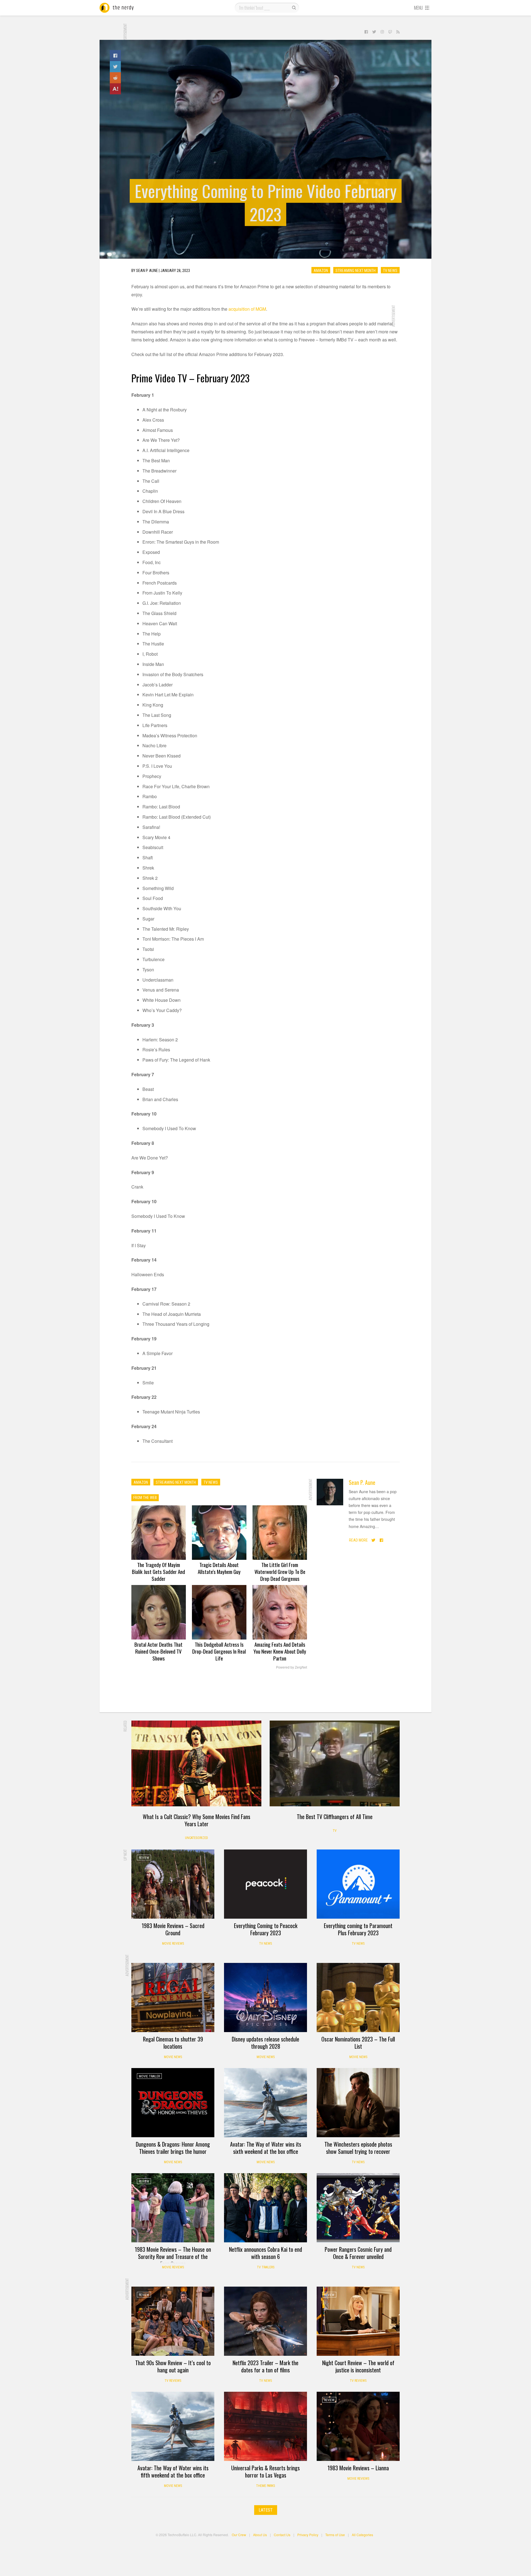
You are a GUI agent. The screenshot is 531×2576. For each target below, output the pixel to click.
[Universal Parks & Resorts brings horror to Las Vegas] (265, 2426)
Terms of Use (335, 2535)
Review (144, 1858)
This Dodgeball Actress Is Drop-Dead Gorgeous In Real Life (219, 1651)
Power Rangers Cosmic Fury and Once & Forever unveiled (358, 2253)
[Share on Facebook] (115, 56)
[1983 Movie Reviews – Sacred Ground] (173, 1884)
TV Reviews (173, 2381)
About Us (260, 2535)
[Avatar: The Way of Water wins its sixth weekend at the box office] (265, 2103)
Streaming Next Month (356, 270)
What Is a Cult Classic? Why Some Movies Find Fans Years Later (196, 1820)
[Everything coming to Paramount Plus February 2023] (358, 1884)
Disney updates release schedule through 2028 (265, 2043)
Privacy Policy (308, 2535)
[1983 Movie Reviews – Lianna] (358, 2426)
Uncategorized (196, 1838)
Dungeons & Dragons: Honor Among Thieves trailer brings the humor (173, 2148)
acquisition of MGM (247, 309)
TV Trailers (266, 2267)
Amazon (321, 270)
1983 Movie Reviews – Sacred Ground (173, 1929)
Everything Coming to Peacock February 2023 (266, 1929)
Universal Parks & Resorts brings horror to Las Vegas (265, 2471)
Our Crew (239, 2535)
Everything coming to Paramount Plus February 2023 (358, 1929)
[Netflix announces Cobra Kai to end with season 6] (265, 2208)
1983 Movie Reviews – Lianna (358, 2468)
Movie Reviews (173, 1944)
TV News (390, 270)
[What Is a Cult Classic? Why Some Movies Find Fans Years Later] (196, 1763)
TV (335, 1831)
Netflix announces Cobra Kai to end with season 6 (265, 2253)
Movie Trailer (149, 2076)
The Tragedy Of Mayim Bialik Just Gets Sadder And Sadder (158, 1571)
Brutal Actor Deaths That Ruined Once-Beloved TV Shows (158, 1651)
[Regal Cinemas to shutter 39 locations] (173, 1997)
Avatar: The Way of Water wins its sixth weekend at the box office (266, 2148)
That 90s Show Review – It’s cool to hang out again (173, 2366)
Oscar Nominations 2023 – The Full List (358, 2043)
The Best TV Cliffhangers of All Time (335, 1817)
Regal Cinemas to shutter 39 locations (173, 2043)
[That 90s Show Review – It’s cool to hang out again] (173, 2321)
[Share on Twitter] (115, 67)
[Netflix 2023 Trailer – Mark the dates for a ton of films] (265, 2321)
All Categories (362, 2535)
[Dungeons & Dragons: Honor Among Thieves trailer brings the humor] (173, 2103)
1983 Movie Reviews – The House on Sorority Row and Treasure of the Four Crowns (173, 2256)
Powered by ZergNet (291, 1667)
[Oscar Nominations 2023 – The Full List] (358, 1997)
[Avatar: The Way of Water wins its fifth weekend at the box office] (173, 2426)
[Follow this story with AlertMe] (115, 89)
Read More (358, 1540)
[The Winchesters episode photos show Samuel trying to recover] (358, 2103)
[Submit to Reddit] (115, 78)
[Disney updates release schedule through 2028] (265, 1997)
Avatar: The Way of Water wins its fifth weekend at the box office (173, 2471)
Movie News (173, 2057)
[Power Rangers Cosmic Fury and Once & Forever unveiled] (358, 2208)
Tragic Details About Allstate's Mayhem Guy (219, 1568)
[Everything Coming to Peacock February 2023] (265, 1884)
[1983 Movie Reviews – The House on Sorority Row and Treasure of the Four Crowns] (173, 2208)
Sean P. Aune (362, 1482)
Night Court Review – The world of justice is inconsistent (358, 2366)
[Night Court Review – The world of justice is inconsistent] (358, 2321)
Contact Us (282, 2535)
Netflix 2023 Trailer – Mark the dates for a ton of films (265, 2366)
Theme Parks (265, 2486)
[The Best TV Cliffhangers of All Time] (335, 1763)
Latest (266, 2510)
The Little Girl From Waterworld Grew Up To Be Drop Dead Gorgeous (280, 1571)
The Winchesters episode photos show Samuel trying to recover (358, 2148)
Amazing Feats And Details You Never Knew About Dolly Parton (280, 1651)
